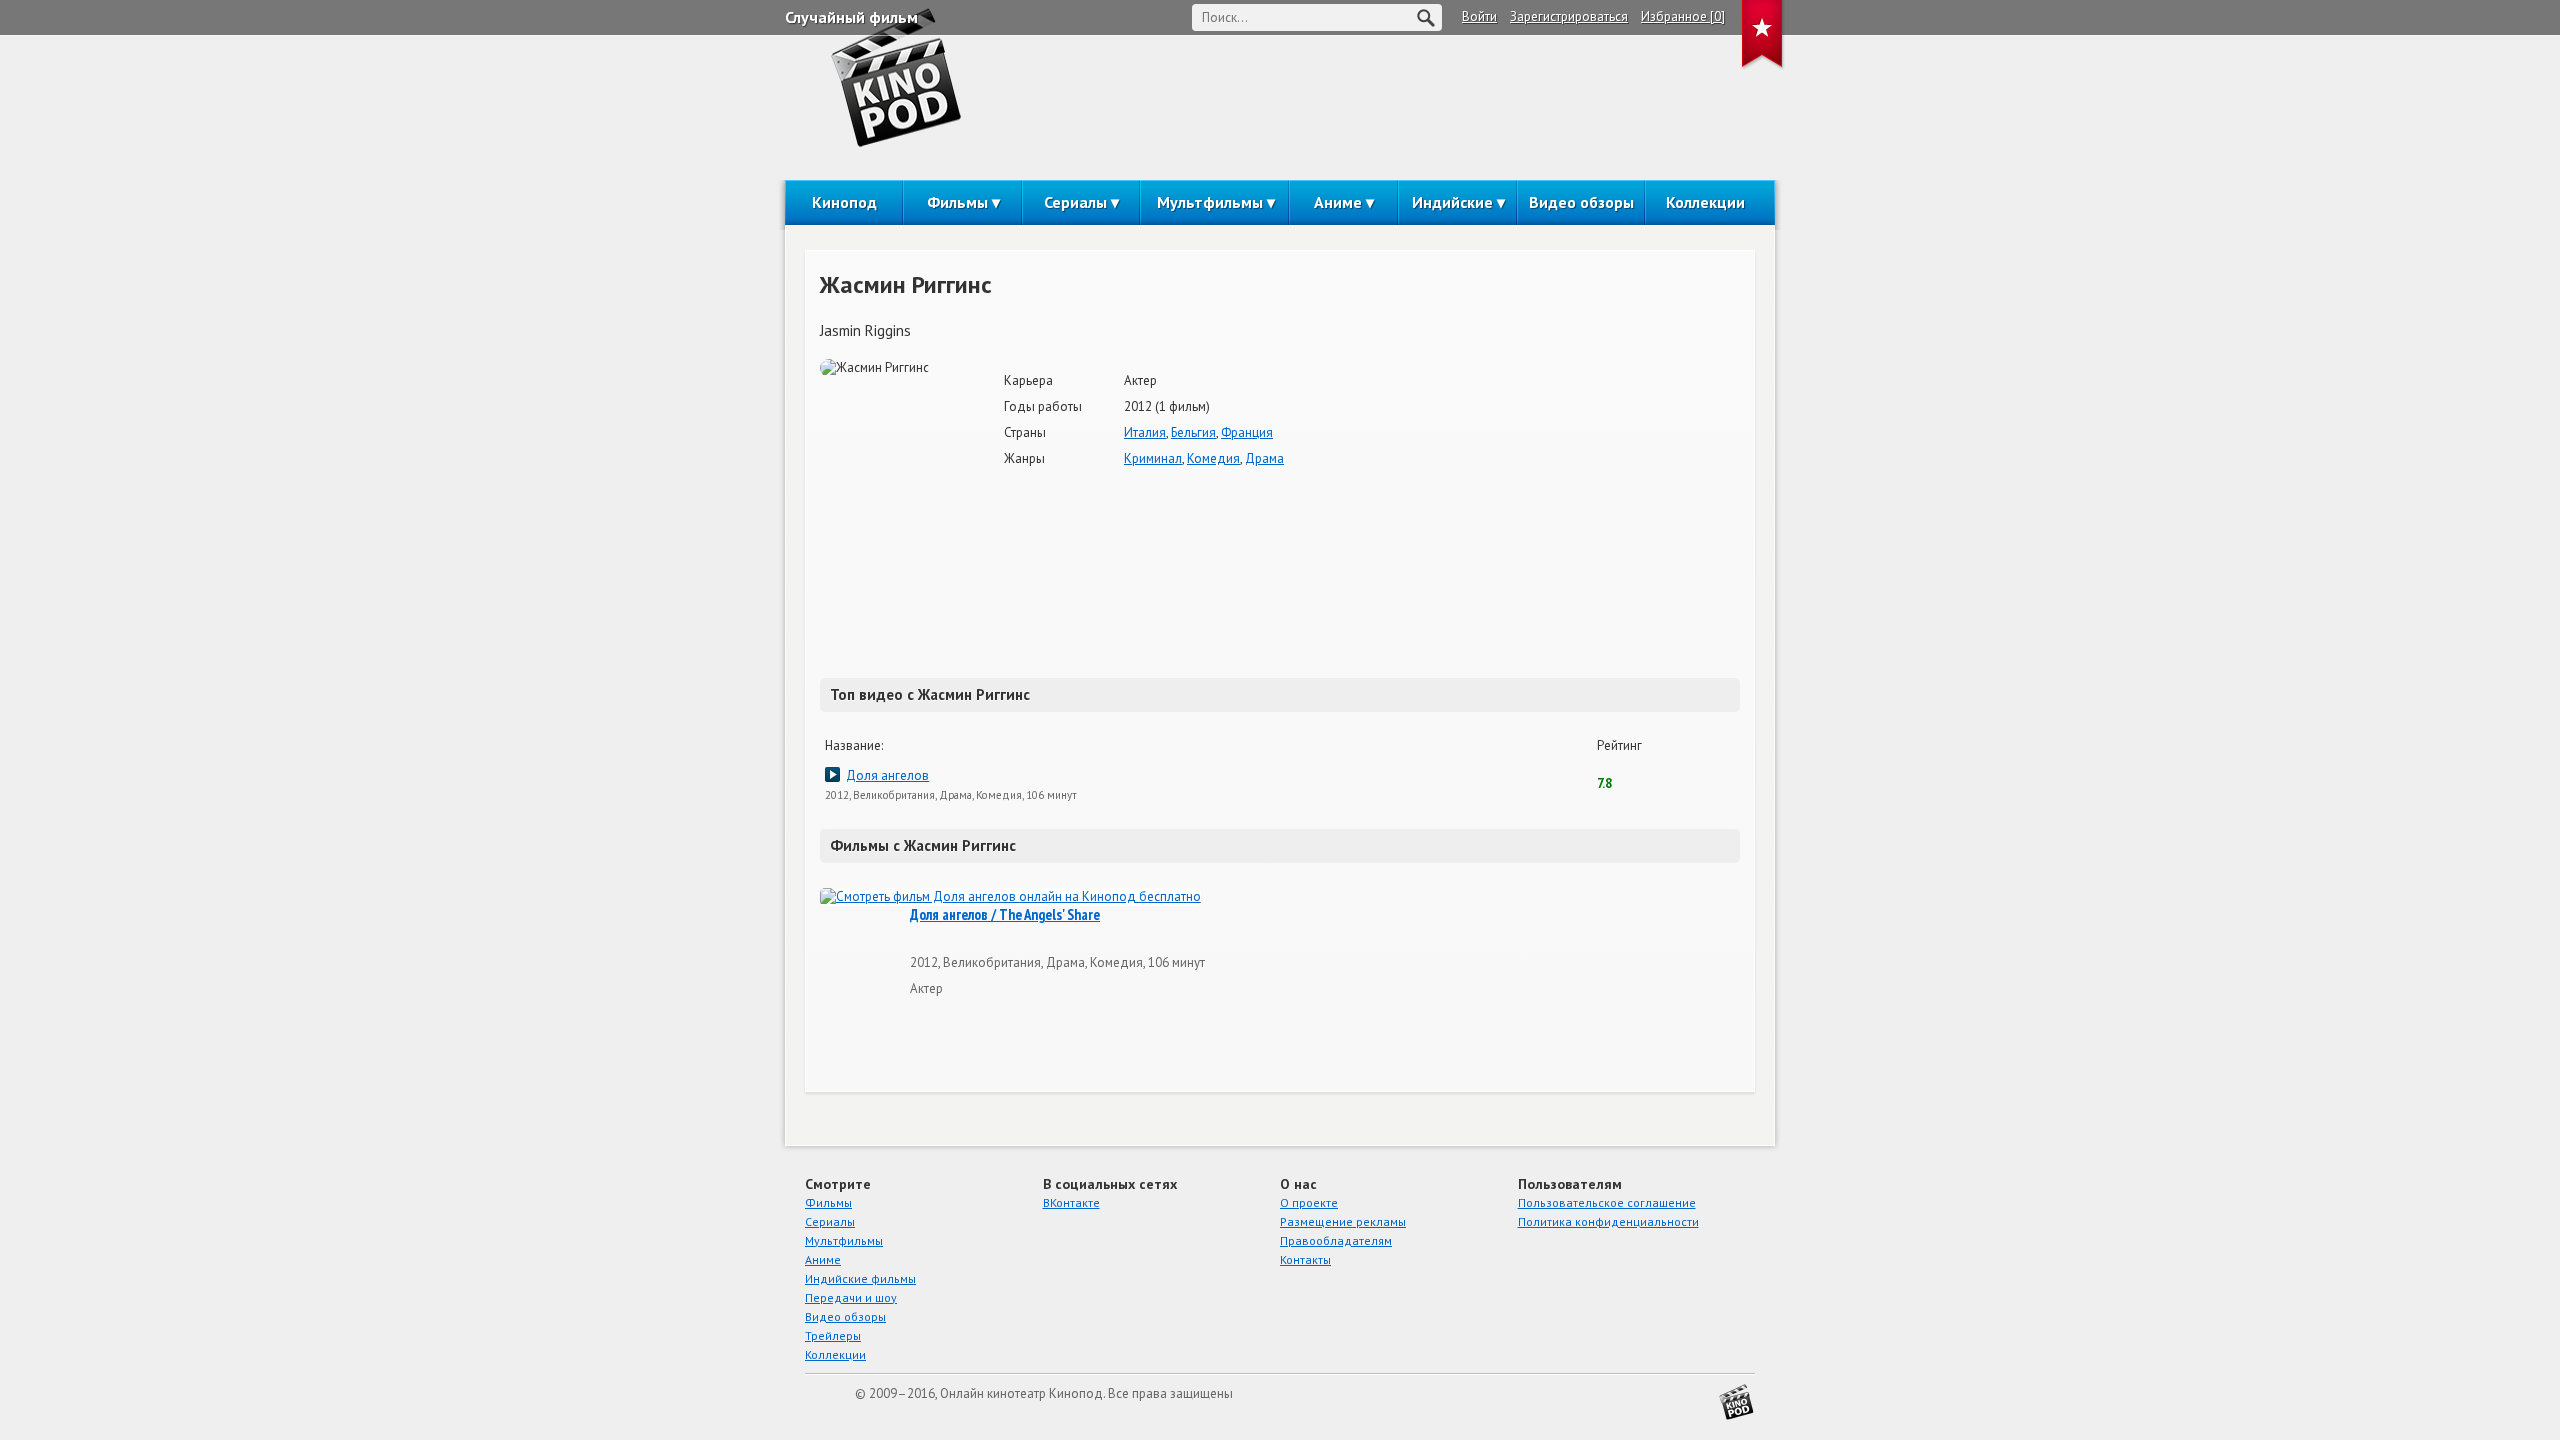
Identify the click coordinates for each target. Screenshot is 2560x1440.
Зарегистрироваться (1569, 16)
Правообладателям (1336, 1240)
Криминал (1153, 458)
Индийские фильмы (860, 1278)
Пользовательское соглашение (1607, 1202)
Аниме (1338, 202)
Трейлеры (833, 1335)
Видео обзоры (1581, 202)
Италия (1145, 432)
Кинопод (844, 202)
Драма (1264, 458)
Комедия (1213, 458)
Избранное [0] (1683, 16)
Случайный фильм (851, 17)
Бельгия (1193, 432)
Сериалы (1075, 202)
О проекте (1309, 1202)
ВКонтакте (1071, 1202)
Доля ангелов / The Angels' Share (1005, 915)
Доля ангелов (887, 775)
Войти (1479, 16)
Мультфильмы (1210, 202)
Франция (1247, 432)
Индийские (1452, 202)
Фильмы (957, 202)
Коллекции (1705, 202)
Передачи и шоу (851, 1297)
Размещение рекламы (1343, 1221)
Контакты (1305, 1259)
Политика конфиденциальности (1608, 1221)
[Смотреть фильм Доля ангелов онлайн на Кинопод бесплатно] (1010, 897)
